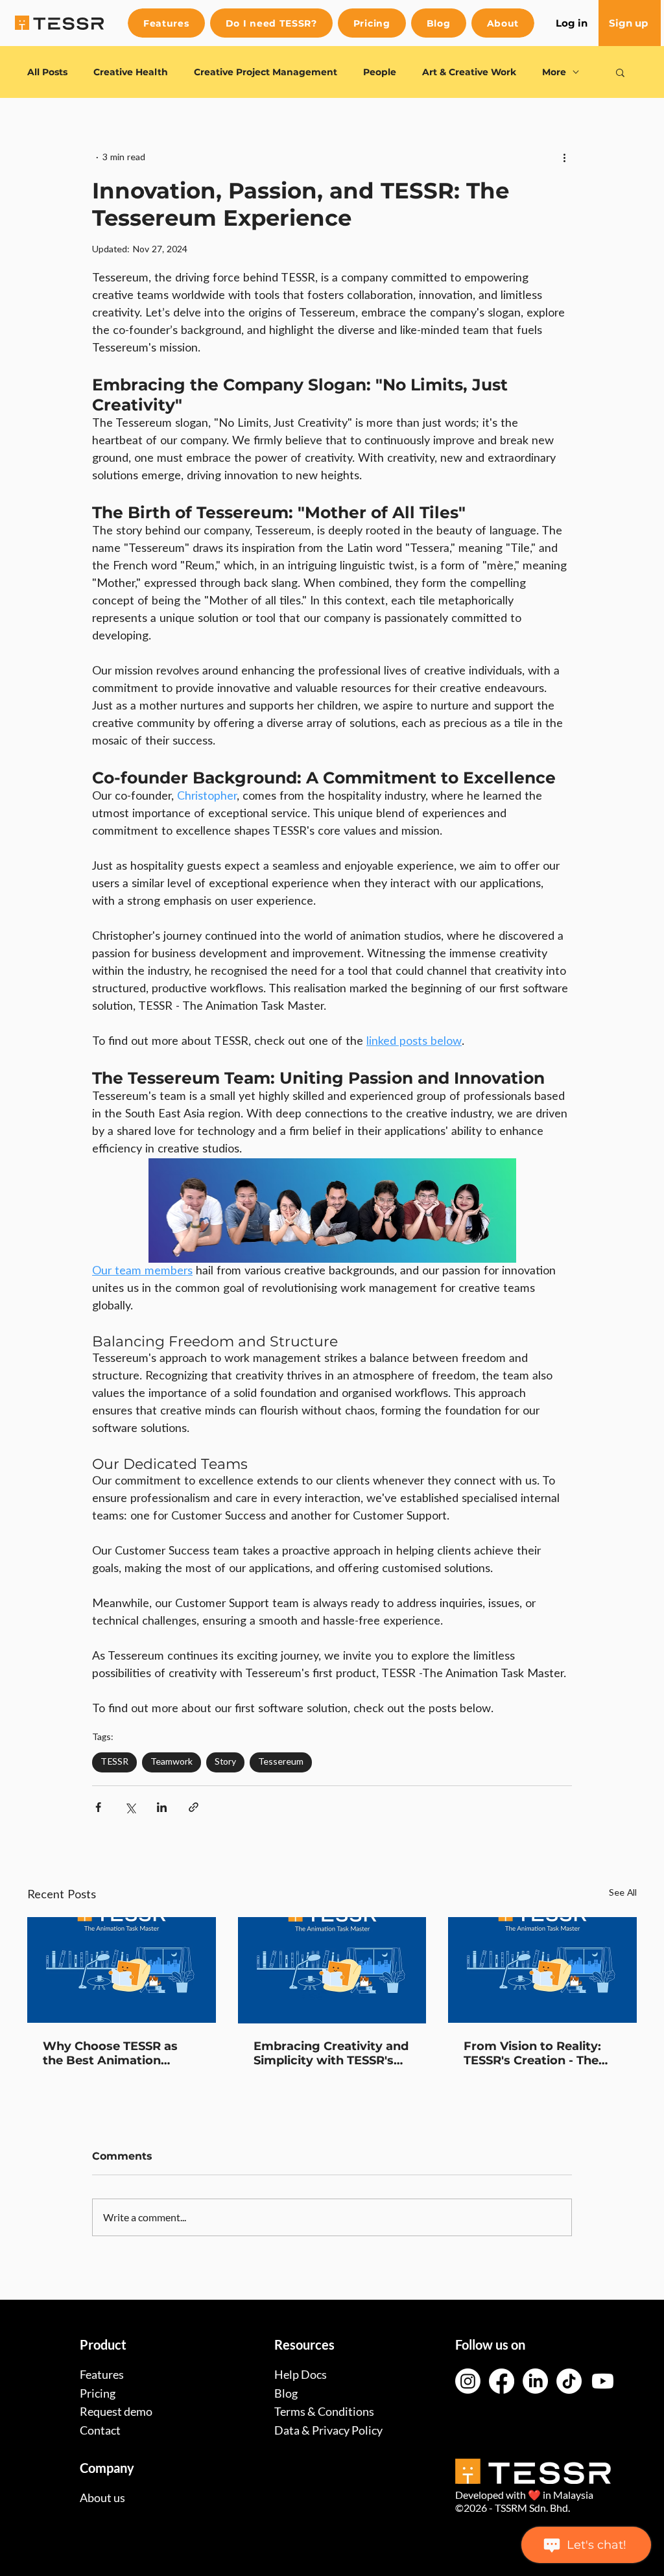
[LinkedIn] (535, 2381)
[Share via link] (194, 1807)
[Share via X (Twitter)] (130, 1807)
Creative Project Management (266, 72)
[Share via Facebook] (98, 1807)
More (554, 72)
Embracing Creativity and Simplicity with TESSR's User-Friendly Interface (331, 2053)
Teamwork (172, 1762)
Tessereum (281, 1762)
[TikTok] (569, 2381)
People (380, 72)
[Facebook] (502, 2381)
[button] (620, 72)
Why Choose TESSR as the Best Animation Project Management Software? (110, 2053)
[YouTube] (603, 2381)
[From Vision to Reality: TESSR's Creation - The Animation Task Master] (542, 1970)
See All (623, 1893)
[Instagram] (468, 2381)
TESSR (114, 1762)
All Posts (47, 72)
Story (225, 1762)
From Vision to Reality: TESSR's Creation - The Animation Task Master (534, 2053)
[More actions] (564, 158)
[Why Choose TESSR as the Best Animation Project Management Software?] (122, 1970)
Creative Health (131, 72)
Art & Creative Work (469, 72)
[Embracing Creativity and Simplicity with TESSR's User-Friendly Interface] (332, 1970)
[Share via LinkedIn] (162, 1807)
